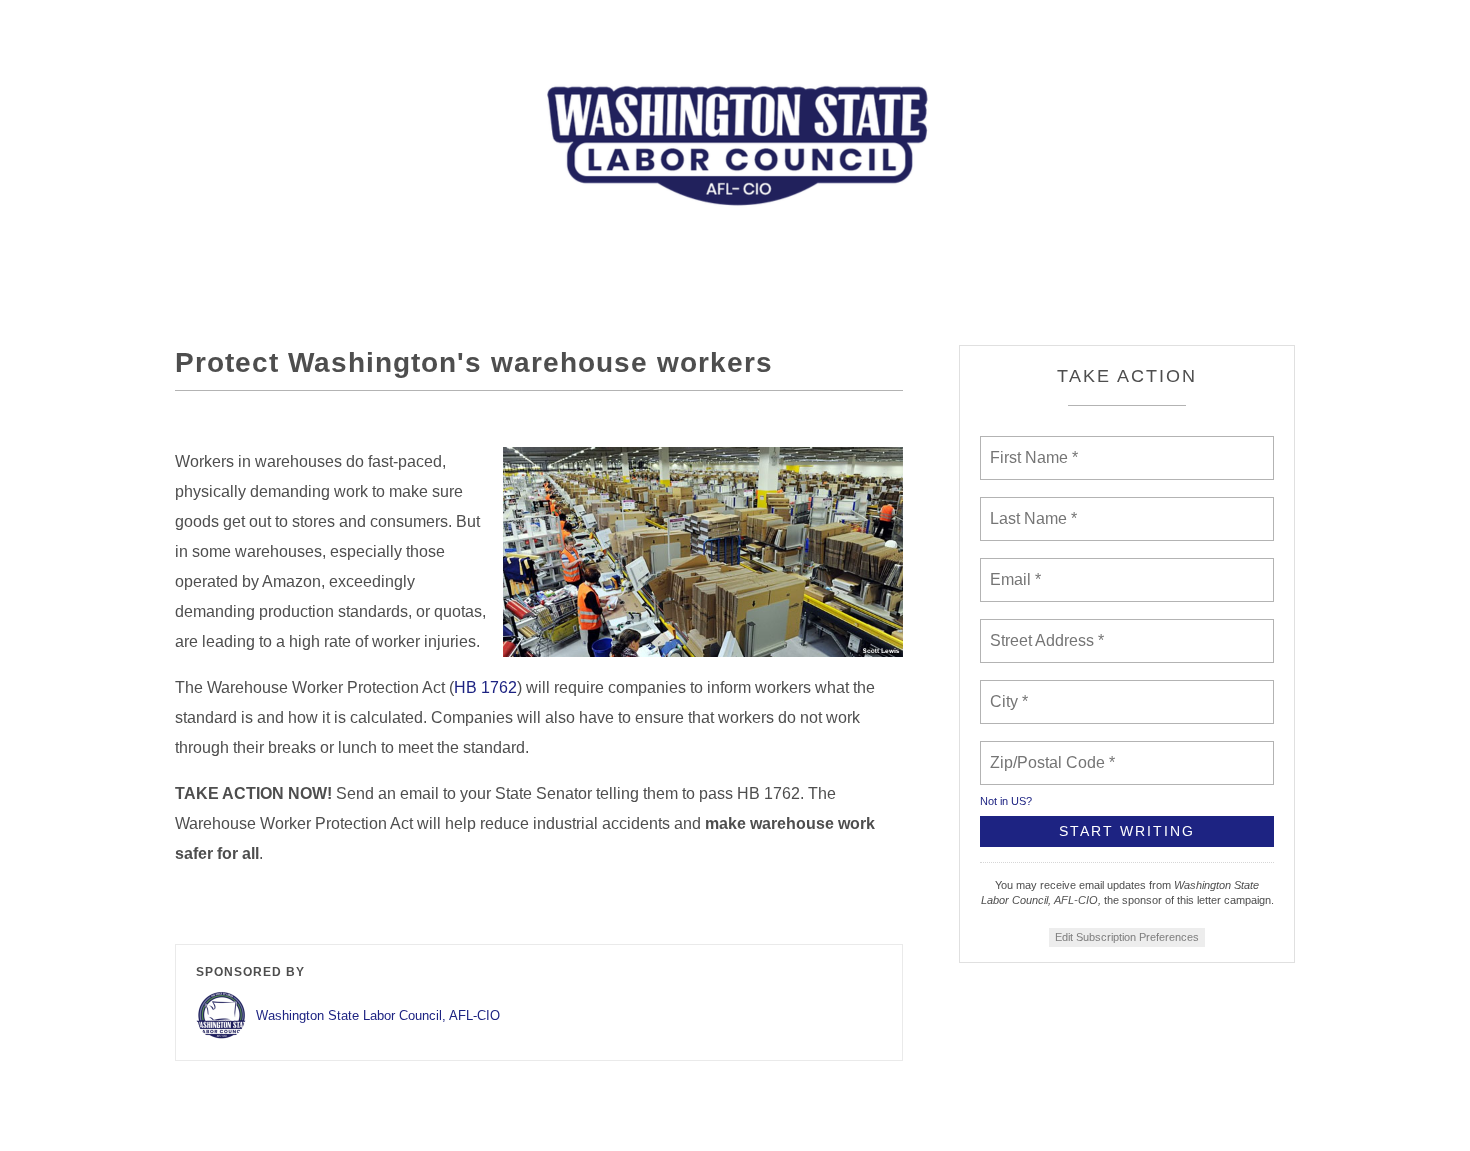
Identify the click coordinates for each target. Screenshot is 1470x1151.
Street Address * (1048, 629)
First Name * (1031, 446)
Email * (1013, 568)
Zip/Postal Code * (1048, 751)
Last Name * (1029, 507)
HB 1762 (485, 687)
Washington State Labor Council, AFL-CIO (378, 1015)
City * (1009, 690)
